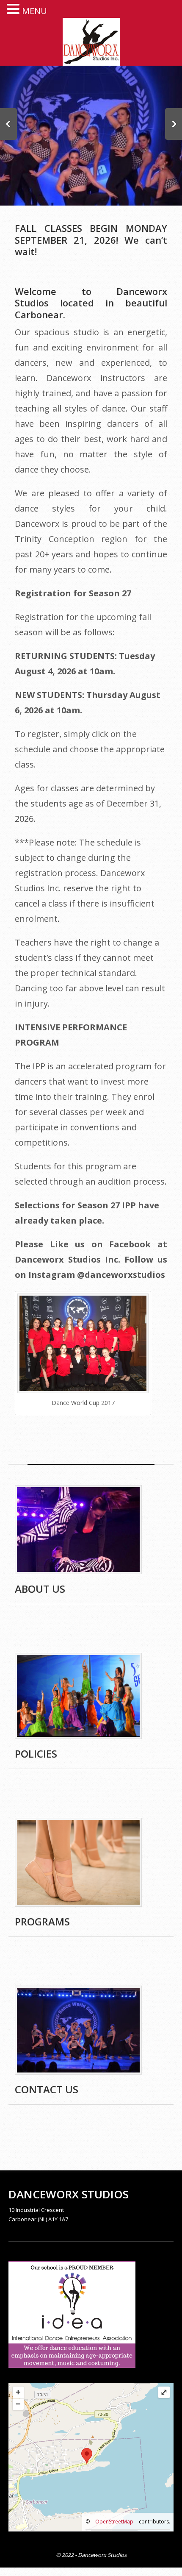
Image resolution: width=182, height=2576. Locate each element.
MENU (34, 11)
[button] (14, 8)
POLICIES (36, 1754)
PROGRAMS (42, 1921)
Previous (8, 124)
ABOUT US (40, 1589)
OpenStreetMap (114, 2522)
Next (174, 124)
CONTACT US (47, 2089)
